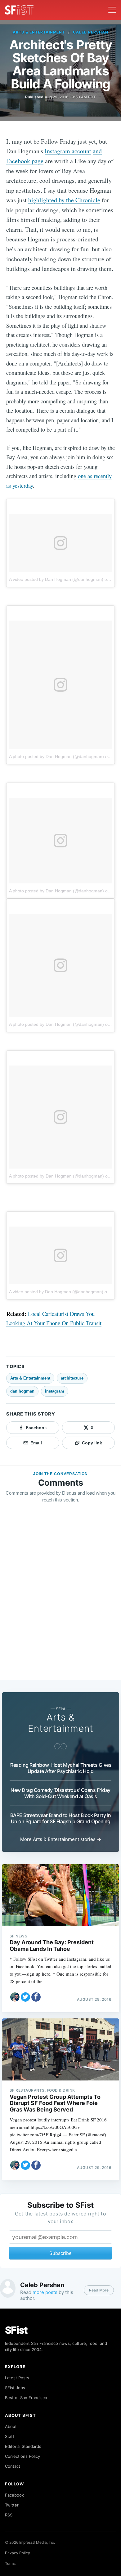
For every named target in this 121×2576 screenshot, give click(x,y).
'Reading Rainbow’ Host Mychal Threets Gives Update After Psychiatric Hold (61, 1768)
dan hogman (22, 1391)
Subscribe (60, 2253)
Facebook (14, 2495)
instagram (55, 1391)
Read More (99, 2290)
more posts (45, 2292)
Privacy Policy (18, 2553)
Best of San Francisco (26, 2398)
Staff (10, 2436)
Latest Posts (17, 2378)
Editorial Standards (23, 2446)
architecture (72, 1378)
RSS (9, 2515)
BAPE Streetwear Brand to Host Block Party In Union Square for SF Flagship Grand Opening (61, 1818)
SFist (16, 2330)
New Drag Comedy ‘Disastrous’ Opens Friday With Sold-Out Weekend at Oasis (60, 1793)
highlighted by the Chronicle (64, 200)
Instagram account (68, 151)
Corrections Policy (22, 2456)
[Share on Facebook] (36, 1997)
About (11, 2426)
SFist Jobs (15, 2388)
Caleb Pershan (90, 32)
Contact (13, 2466)
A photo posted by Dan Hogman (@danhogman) (56, 756)
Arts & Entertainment (39, 32)
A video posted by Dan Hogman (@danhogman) (56, 579)
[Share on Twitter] (25, 1997)
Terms (10, 2563)
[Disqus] (60, 1597)
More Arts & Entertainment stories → (61, 1839)
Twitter (12, 2505)
